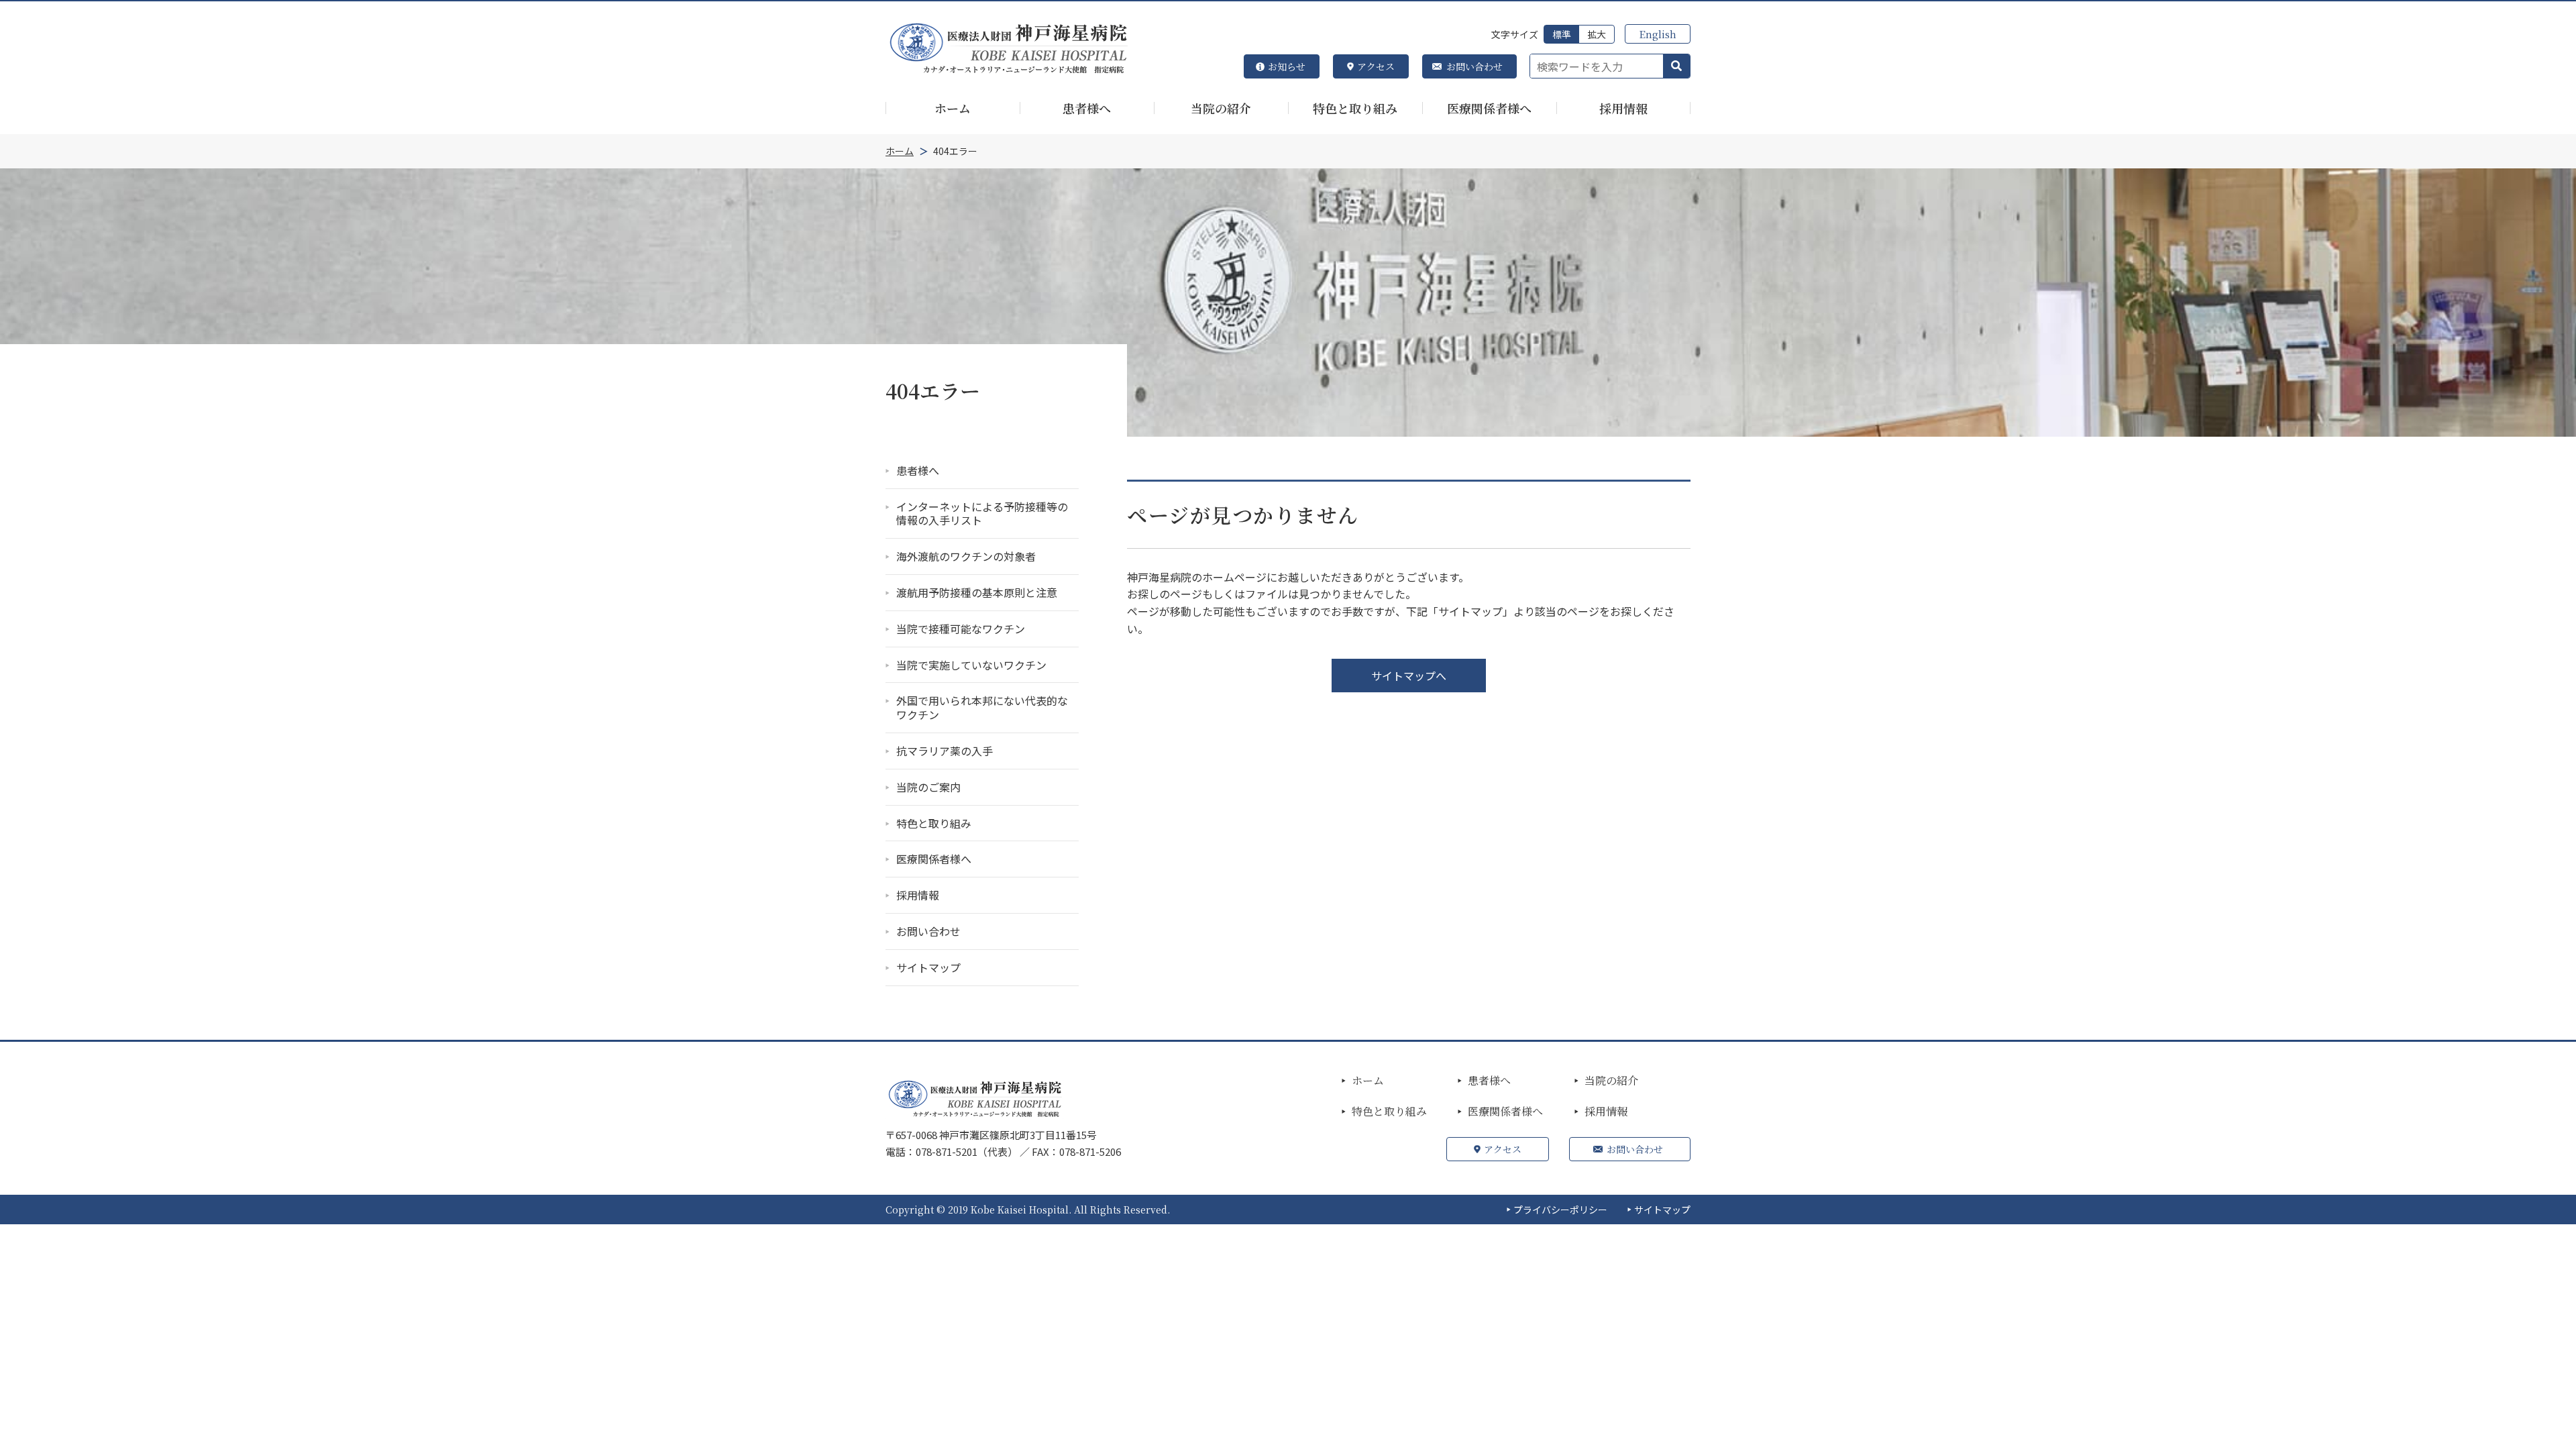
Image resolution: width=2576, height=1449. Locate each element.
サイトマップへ (1409, 676)
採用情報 (1606, 1112)
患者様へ (1489, 1081)
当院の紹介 (1611, 1081)
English (1658, 34)
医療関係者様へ (1505, 1112)
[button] (1676, 66)
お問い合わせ (1474, 66)
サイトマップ (1662, 1210)
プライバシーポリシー (1560, 1210)
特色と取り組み (1389, 1112)
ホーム (1368, 1081)
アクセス (1376, 66)
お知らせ (1287, 66)
